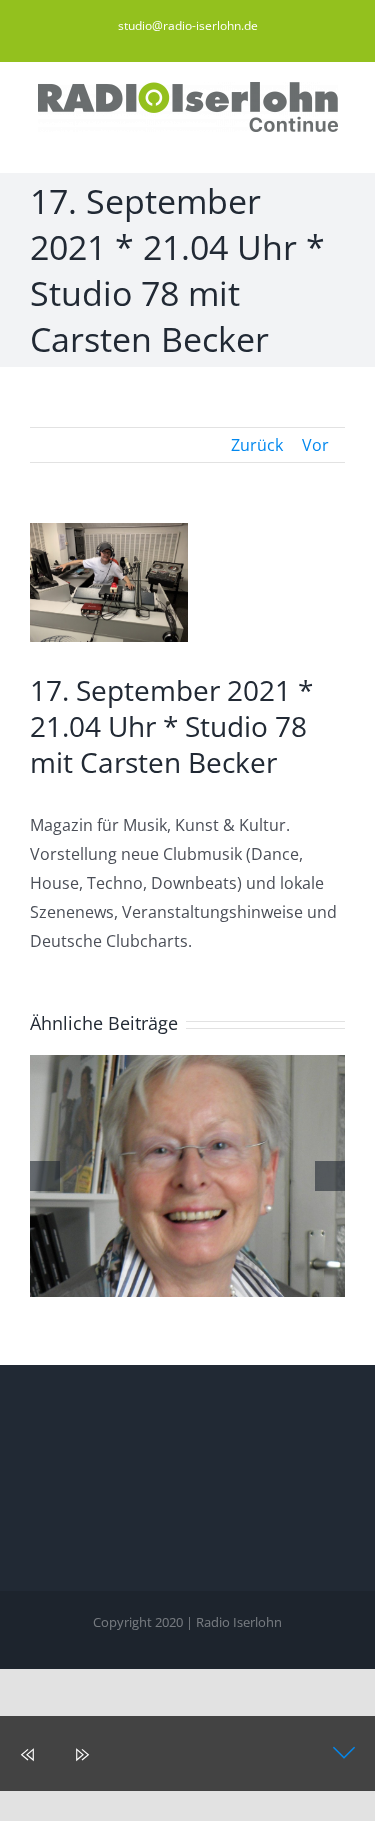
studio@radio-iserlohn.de (188, 25)
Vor (315, 445)
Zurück (257, 445)
